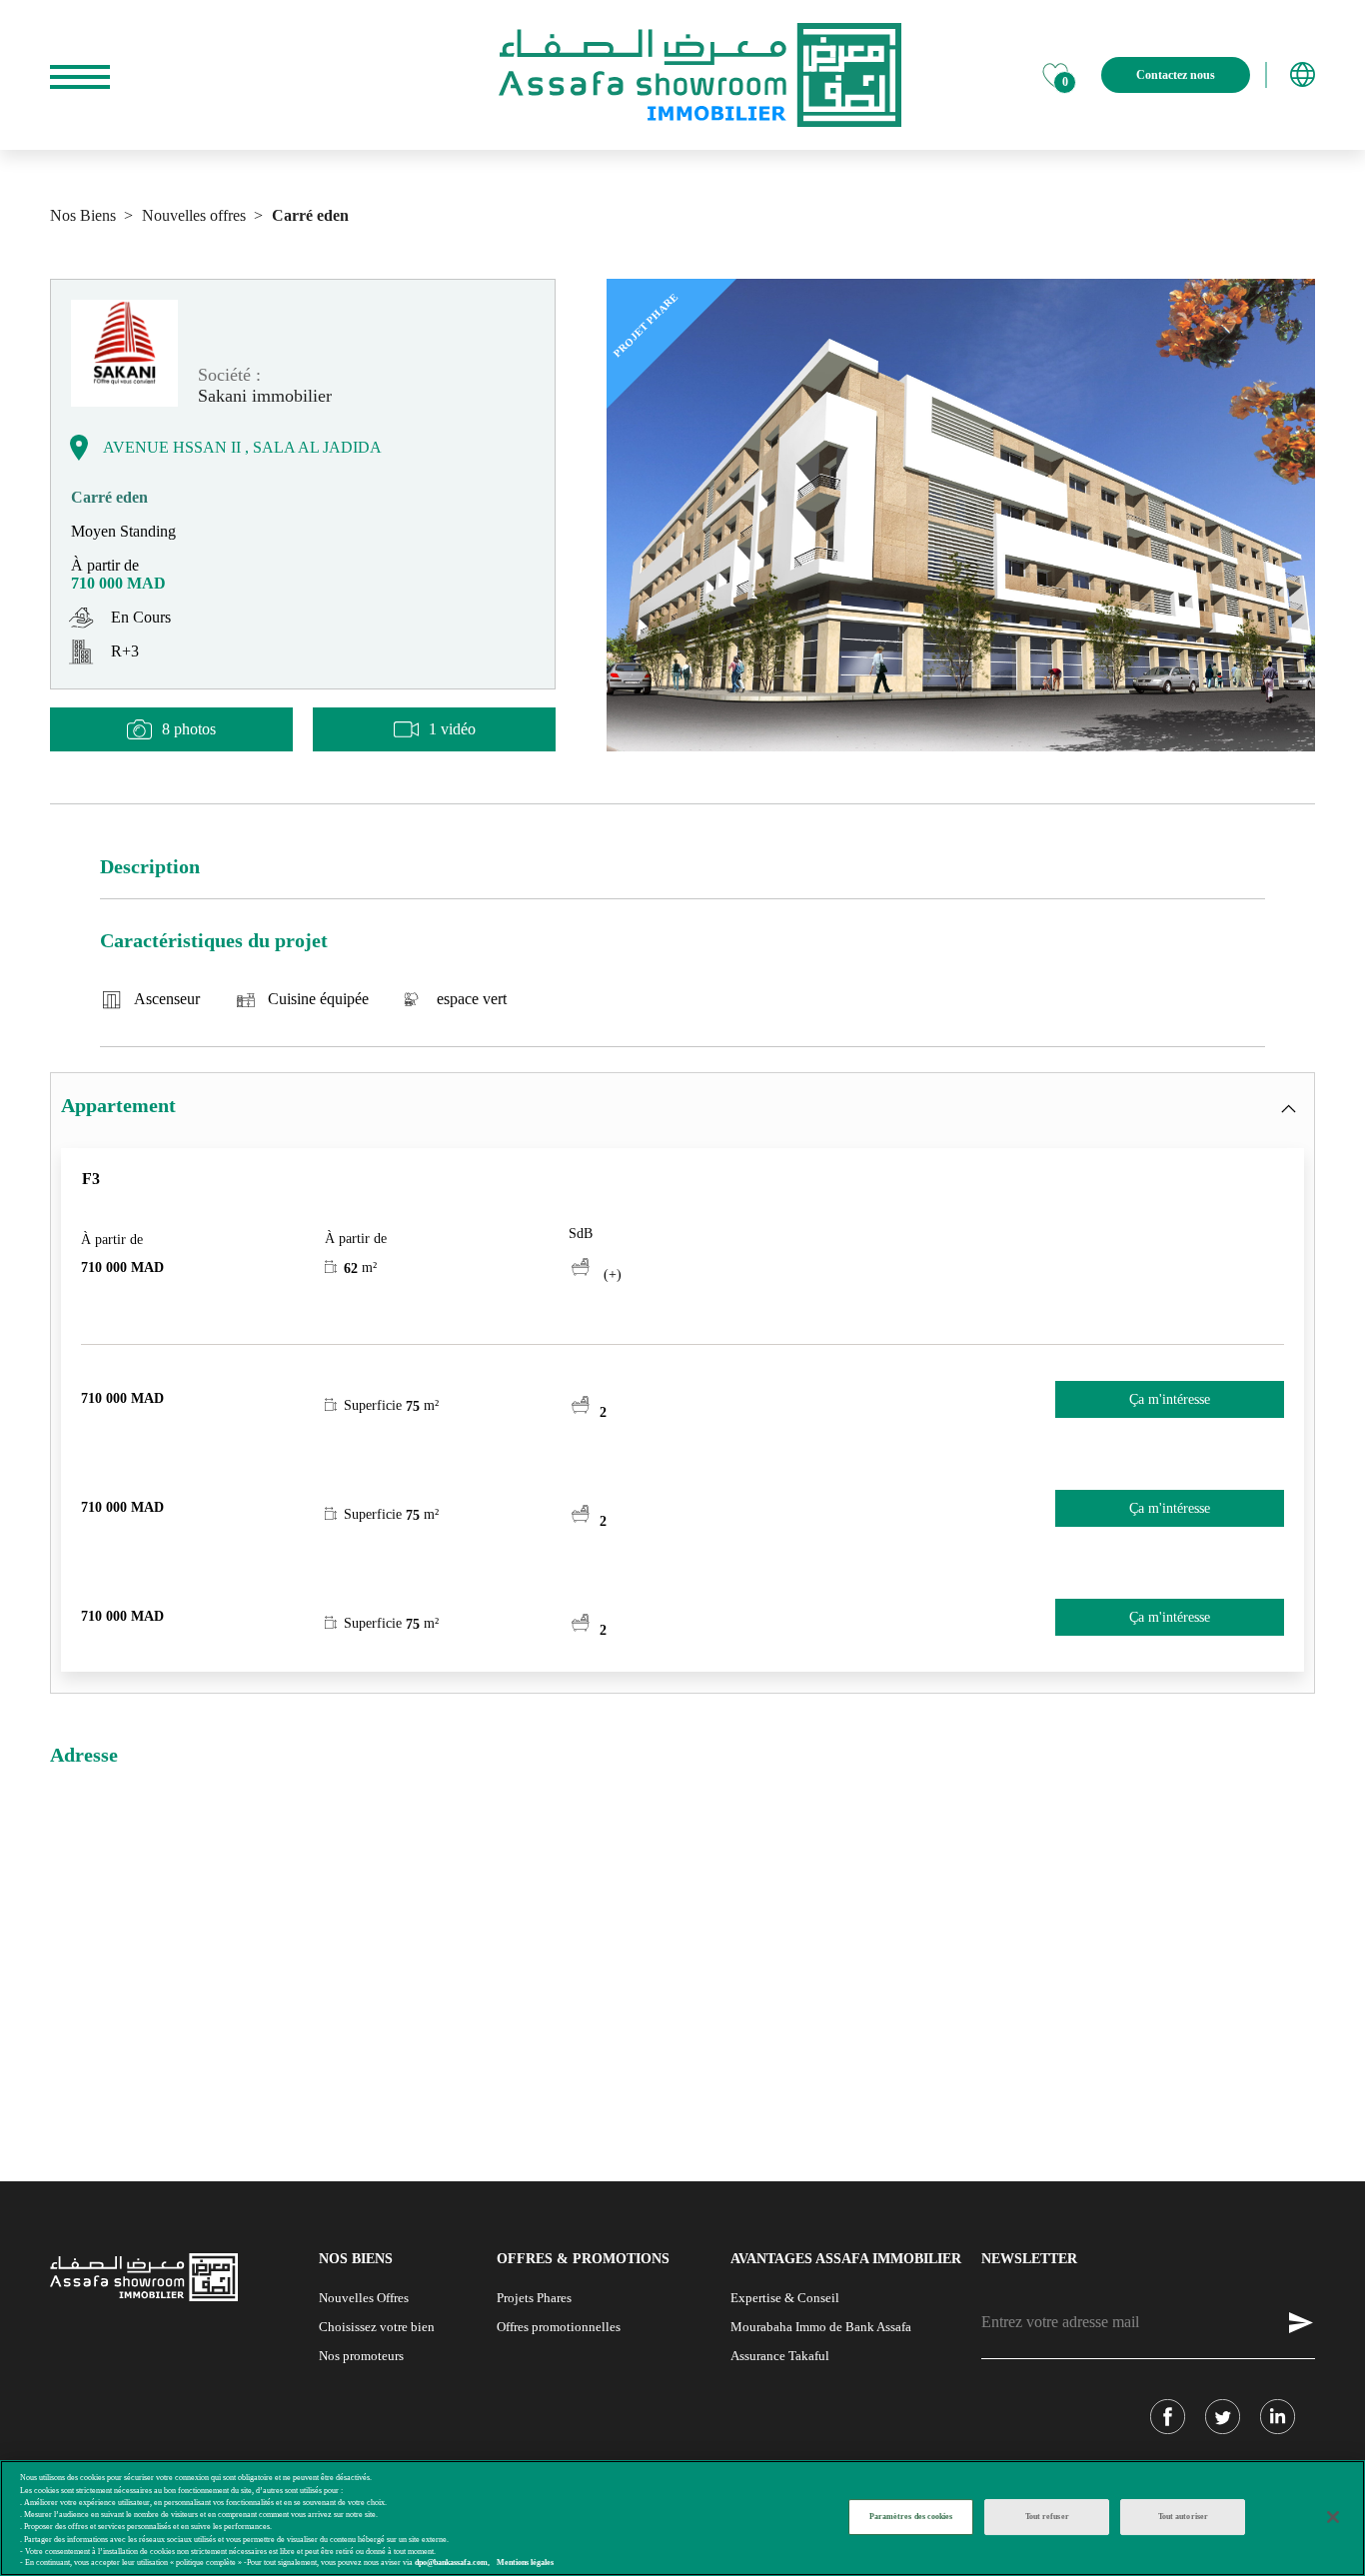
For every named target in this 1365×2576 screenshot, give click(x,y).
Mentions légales (525, 2564)
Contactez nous (1176, 75)
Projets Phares (534, 2298)
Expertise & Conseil (785, 2298)
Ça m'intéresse (1170, 1399)
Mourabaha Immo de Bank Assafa (821, 2327)
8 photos (189, 729)
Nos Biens (83, 215)
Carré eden (308, 215)
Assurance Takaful (780, 2356)
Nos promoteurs (361, 2356)
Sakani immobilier (265, 396)
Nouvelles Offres (364, 2298)
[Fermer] (1333, 2517)
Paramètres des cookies (911, 2517)
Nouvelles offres (192, 215)
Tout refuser (1047, 2517)
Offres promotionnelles (559, 2327)
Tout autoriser (1183, 2517)
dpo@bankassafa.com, (452, 2564)
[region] (682, 2518)
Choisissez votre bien (377, 2327)
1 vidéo (452, 729)
